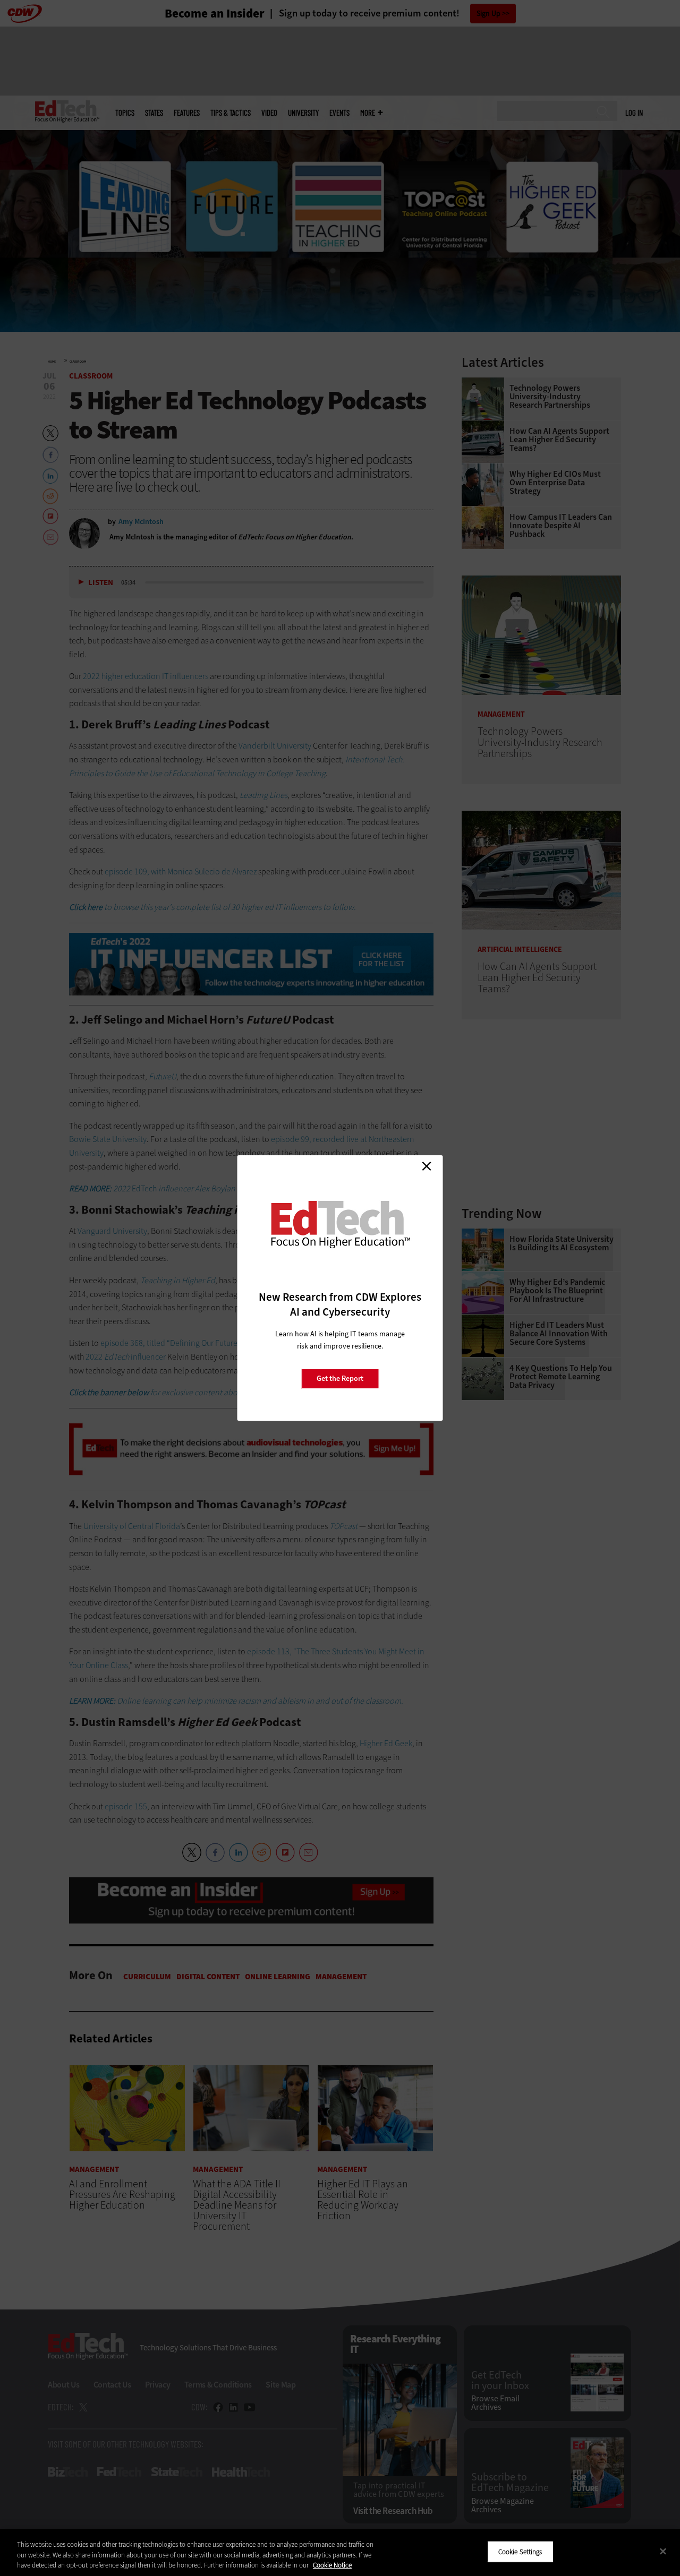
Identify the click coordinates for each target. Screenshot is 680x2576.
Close (427, 1166)
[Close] (663, 2551)
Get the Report (340, 1379)
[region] (340, 2552)
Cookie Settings (520, 2551)
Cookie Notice (332, 2565)
